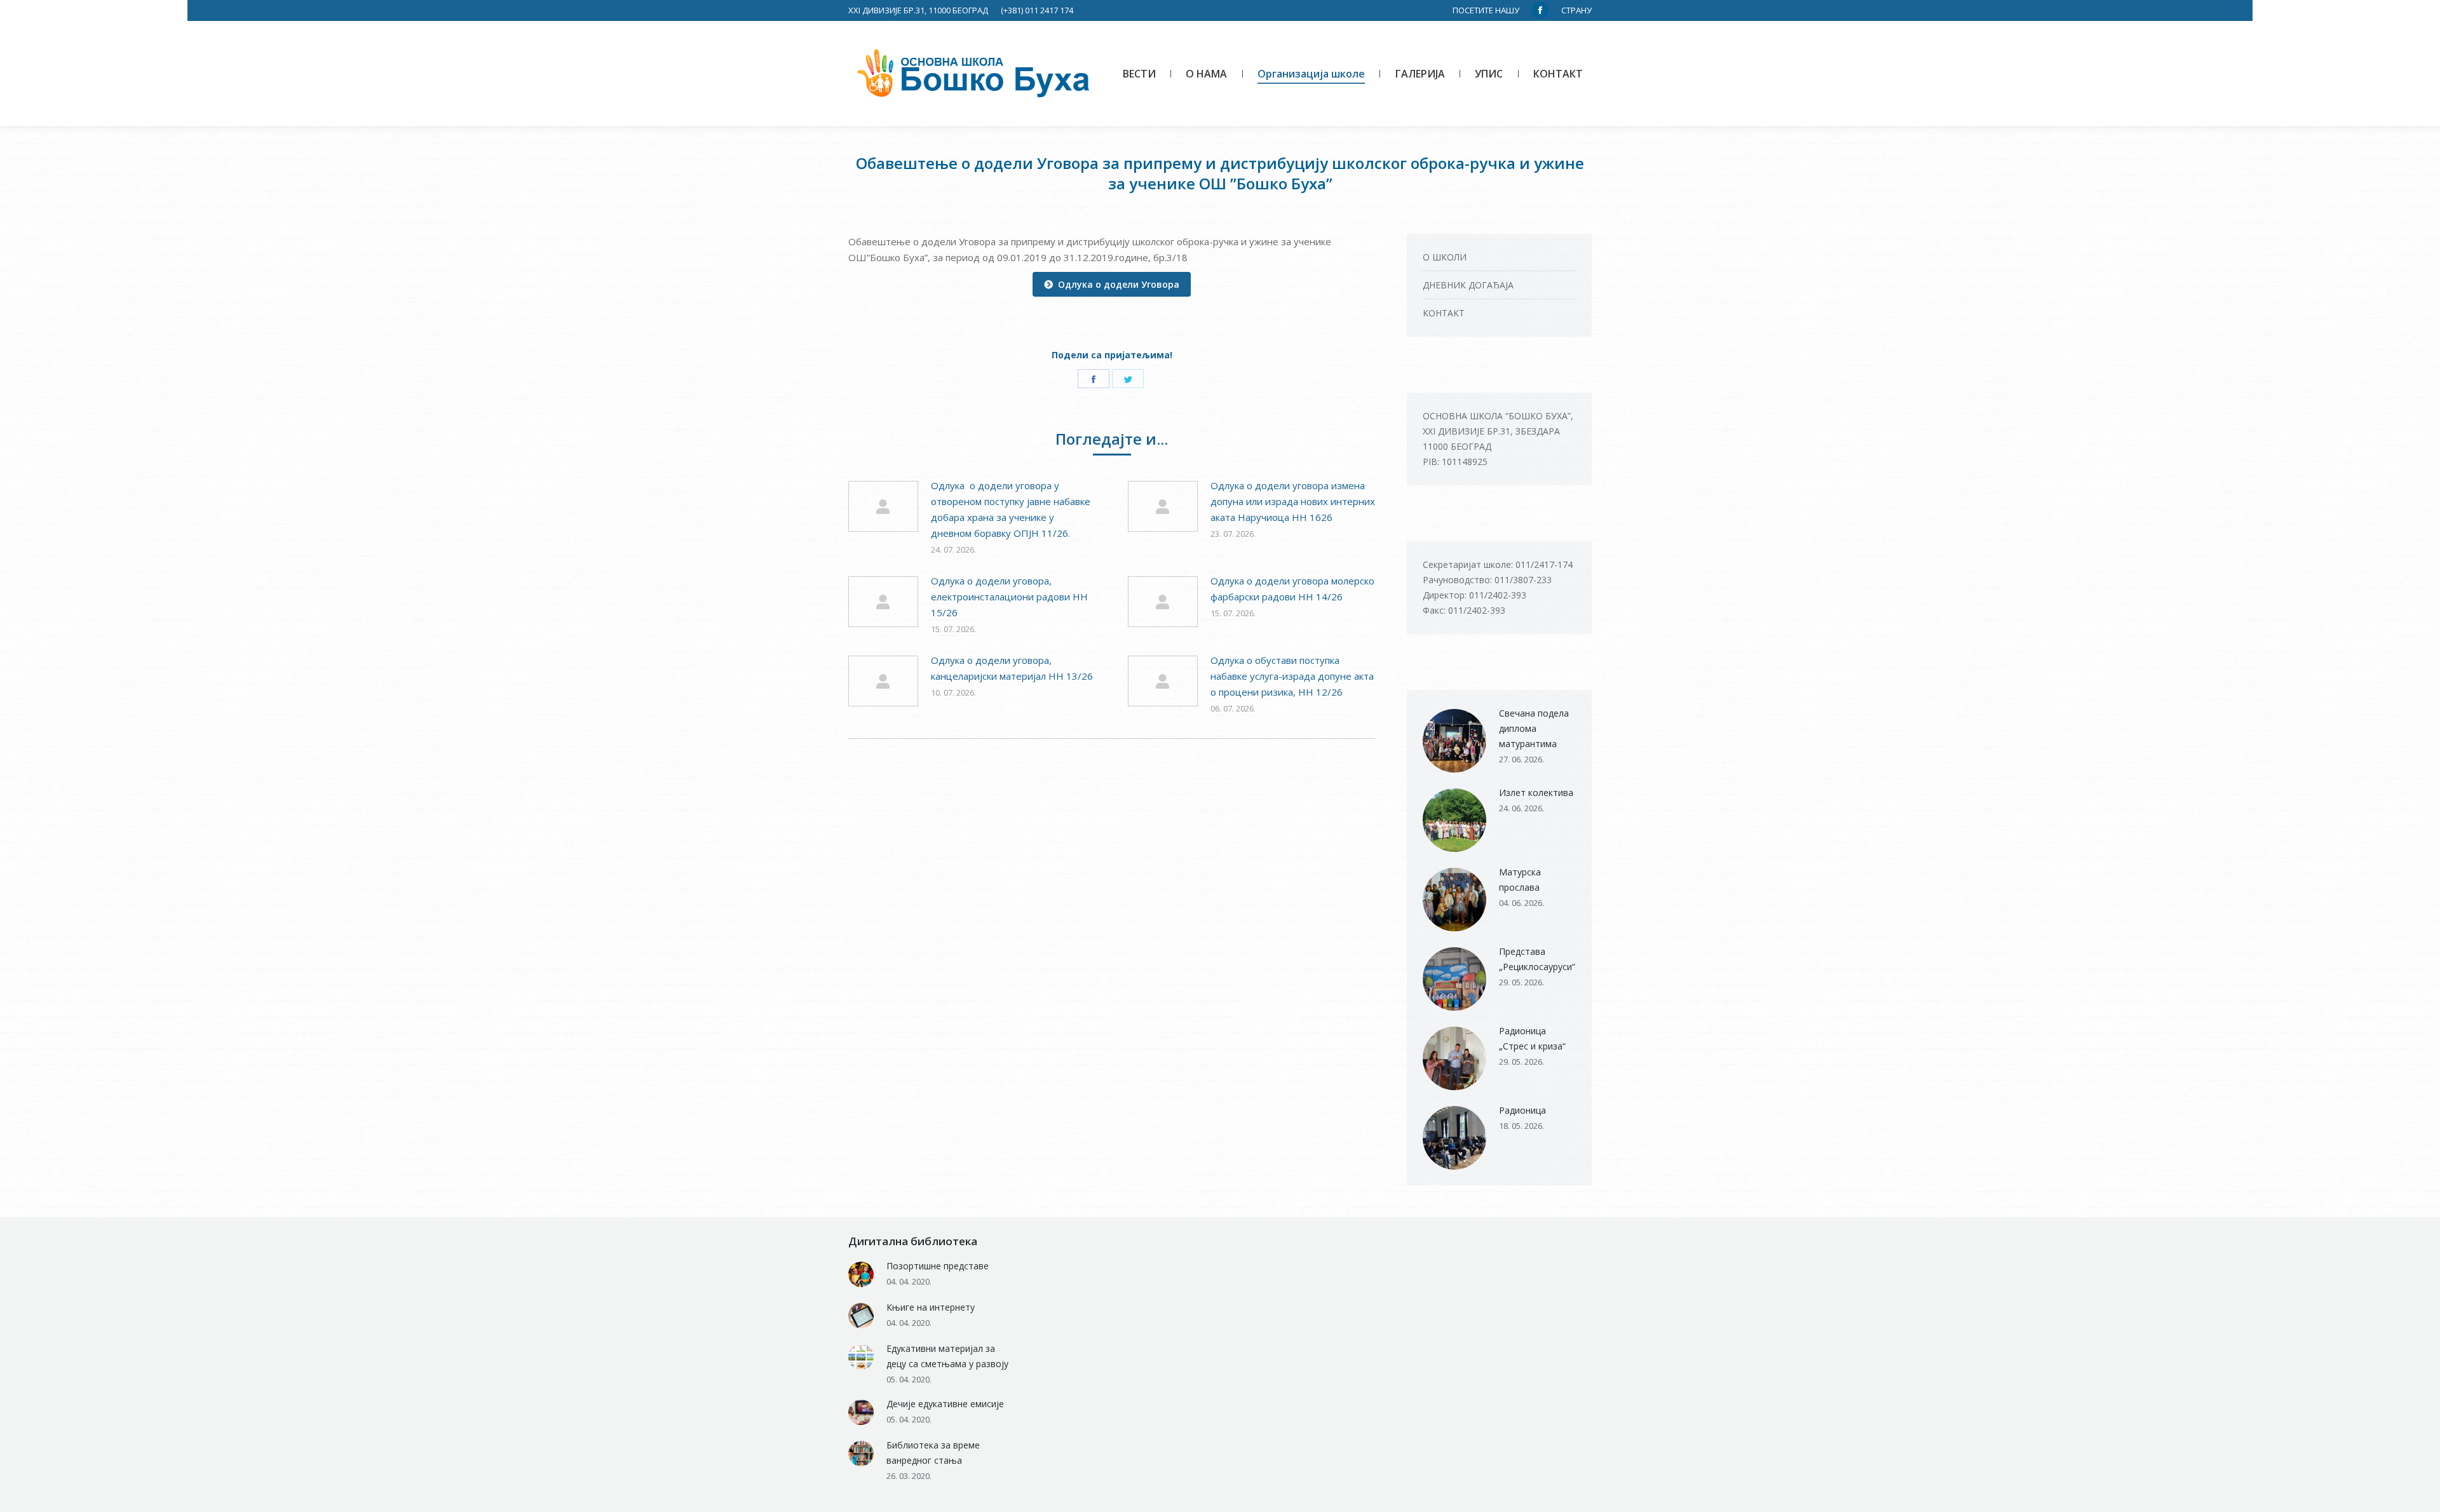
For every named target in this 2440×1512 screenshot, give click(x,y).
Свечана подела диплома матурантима (1534, 728)
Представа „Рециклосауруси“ (1537, 959)
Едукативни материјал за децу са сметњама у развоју (947, 1356)
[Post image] (883, 506)
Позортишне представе (938, 1266)
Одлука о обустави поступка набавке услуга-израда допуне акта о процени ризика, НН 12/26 (1292, 676)
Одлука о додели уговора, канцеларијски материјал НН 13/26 (1012, 668)
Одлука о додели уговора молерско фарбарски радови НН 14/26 (1292, 589)
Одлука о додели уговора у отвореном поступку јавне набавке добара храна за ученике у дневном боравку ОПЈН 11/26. (1011, 509)
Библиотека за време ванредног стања (933, 1453)
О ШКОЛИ (1445, 257)
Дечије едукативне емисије (945, 1404)
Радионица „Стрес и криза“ (1532, 1038)
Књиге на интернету (931, 1307)
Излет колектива (1536, 793)
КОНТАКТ (1444, 313)
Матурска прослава (1520, 880)
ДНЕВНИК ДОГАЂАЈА (1468, 285)
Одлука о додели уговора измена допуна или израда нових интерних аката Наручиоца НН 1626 (1293, 501)
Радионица (1522, 1110)
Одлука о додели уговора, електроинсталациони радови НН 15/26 (1009, 597)
